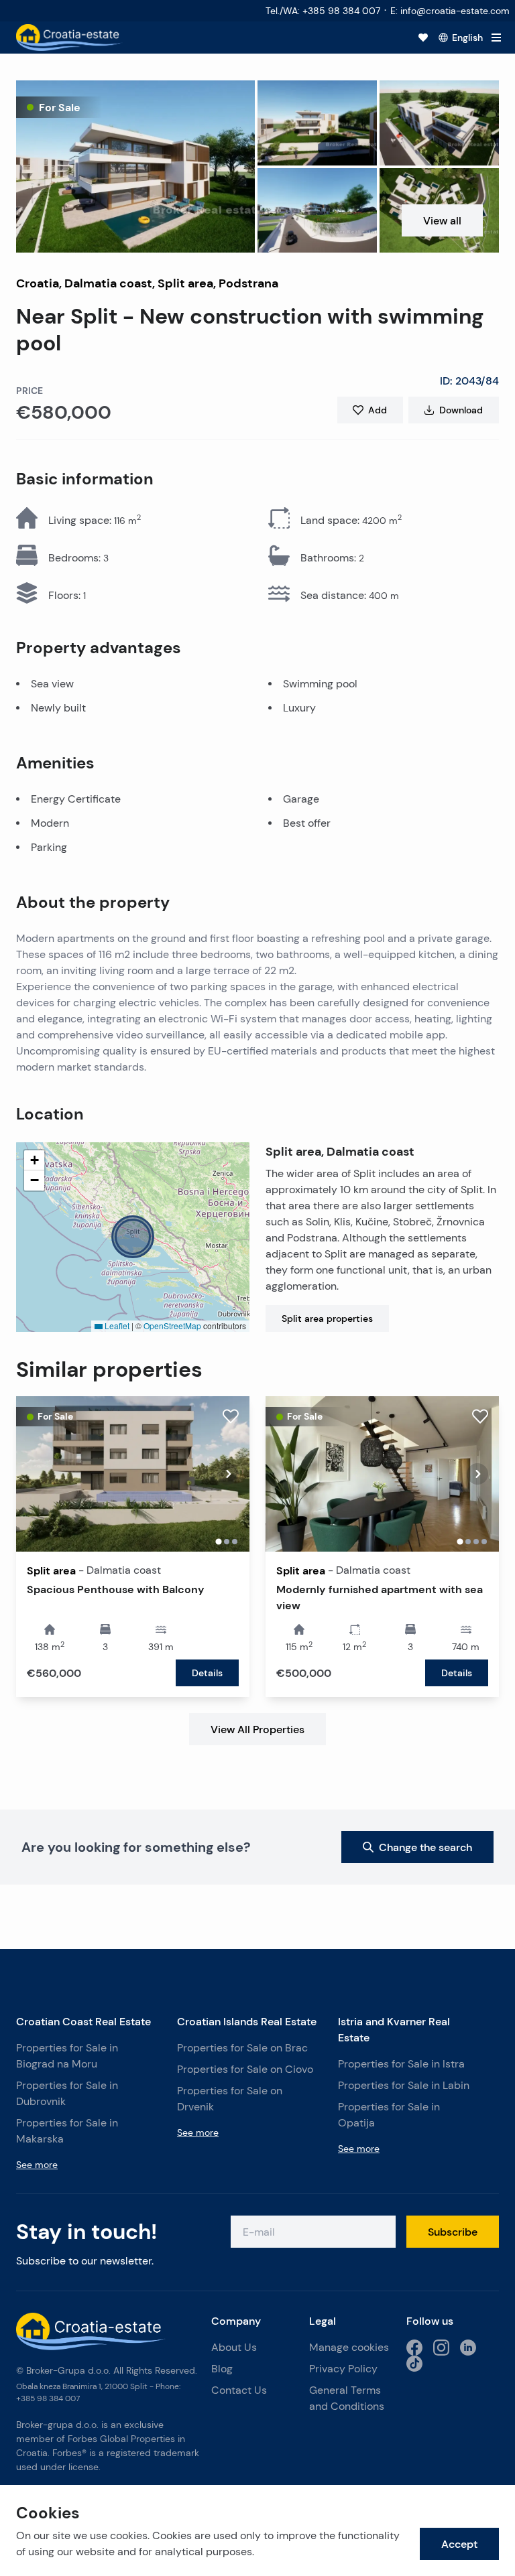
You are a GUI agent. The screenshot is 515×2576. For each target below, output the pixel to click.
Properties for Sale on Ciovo (245, 2069)
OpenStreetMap (172, 1326)
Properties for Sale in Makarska (67, 2131)
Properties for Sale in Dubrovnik (67, 2093)
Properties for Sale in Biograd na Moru (67, 2056)
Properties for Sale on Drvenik (230, 2099)
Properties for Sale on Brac (242, 2048)
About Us (234, 2347)
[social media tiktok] (414, 2364)
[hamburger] (496, 38)
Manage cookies (349, 2347)
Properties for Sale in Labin (404, 2085)
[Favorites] (423, 38)
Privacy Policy (343, 2369)
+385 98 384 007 (48, 2398)
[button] (135, 166)
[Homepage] (69, 38)
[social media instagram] (441, 2348)
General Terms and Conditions (347, 2398)
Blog (222, 2369)
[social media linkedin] (468, 2348)
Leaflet (116, 1326)
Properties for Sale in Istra (401, 2064)
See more (37, 2165)
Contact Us (239, 2390)
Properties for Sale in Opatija (389, 2115)
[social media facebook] (414, 2348)
